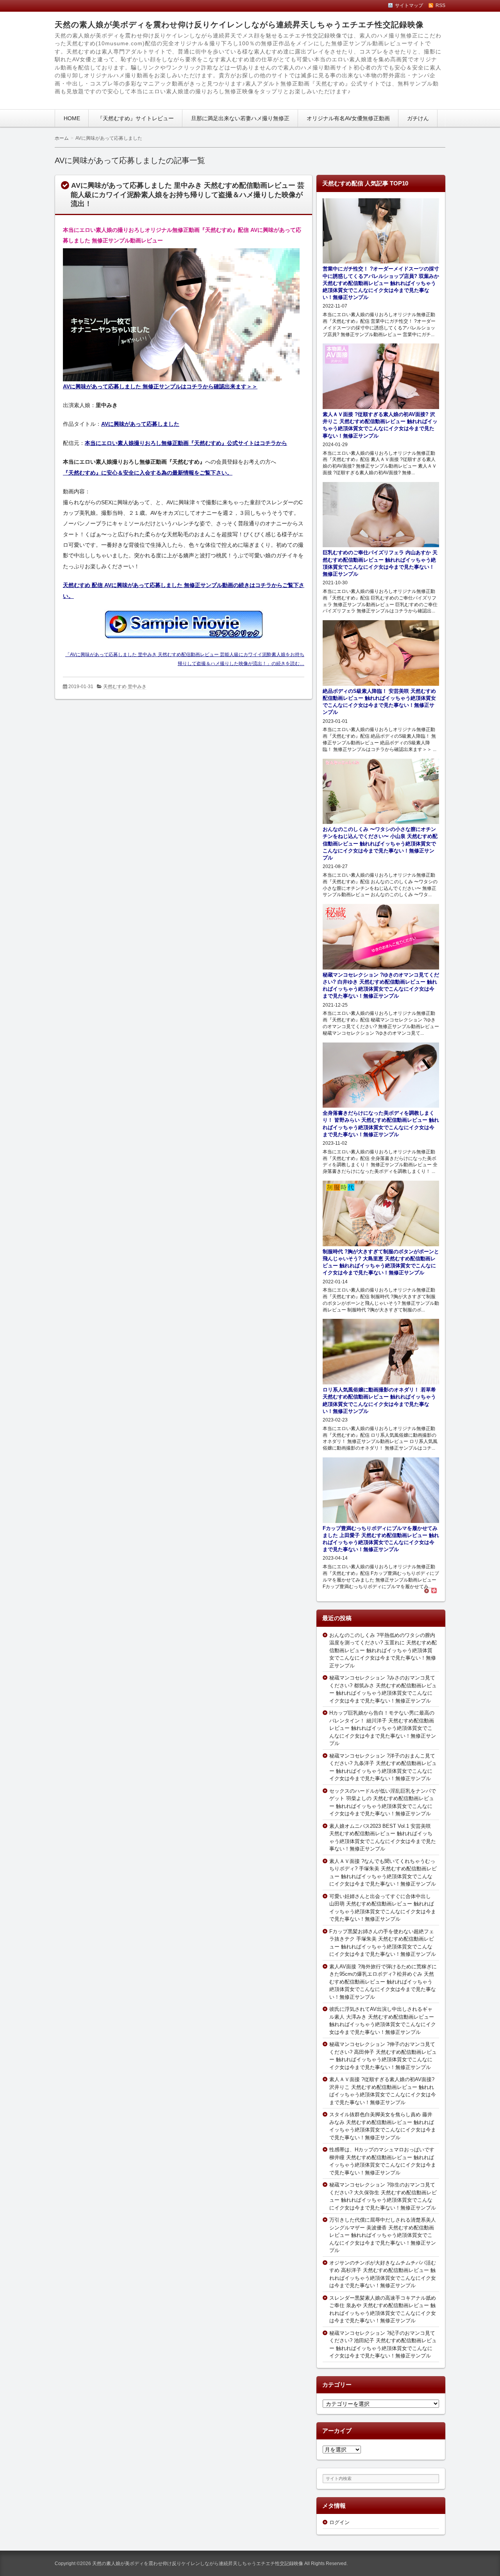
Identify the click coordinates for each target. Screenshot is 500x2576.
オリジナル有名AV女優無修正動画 (348, 118)
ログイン (339, 2522)
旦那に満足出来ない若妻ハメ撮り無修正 (240, 118)
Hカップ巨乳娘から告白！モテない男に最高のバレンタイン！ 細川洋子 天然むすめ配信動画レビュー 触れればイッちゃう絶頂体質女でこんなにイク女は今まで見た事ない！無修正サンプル (383, 1728)
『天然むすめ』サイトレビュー (136, 118)
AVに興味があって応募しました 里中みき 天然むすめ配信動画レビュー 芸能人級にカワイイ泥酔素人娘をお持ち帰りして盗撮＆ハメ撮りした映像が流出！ (187, 195)
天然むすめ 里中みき (125, 687)
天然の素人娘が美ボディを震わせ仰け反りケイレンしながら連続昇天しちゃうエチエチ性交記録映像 (239, 25)
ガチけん (418, 118)
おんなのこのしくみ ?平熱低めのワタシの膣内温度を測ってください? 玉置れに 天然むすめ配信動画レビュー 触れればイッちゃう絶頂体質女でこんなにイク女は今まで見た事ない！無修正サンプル (383, 1650)
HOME (72, 118)
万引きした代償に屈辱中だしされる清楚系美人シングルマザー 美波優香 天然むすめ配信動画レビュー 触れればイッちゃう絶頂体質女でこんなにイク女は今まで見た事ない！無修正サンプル (383, 2235)
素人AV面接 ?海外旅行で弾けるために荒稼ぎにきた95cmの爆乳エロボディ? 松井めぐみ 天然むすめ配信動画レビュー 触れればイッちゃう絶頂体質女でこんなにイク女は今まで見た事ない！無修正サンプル (383, 1982)
